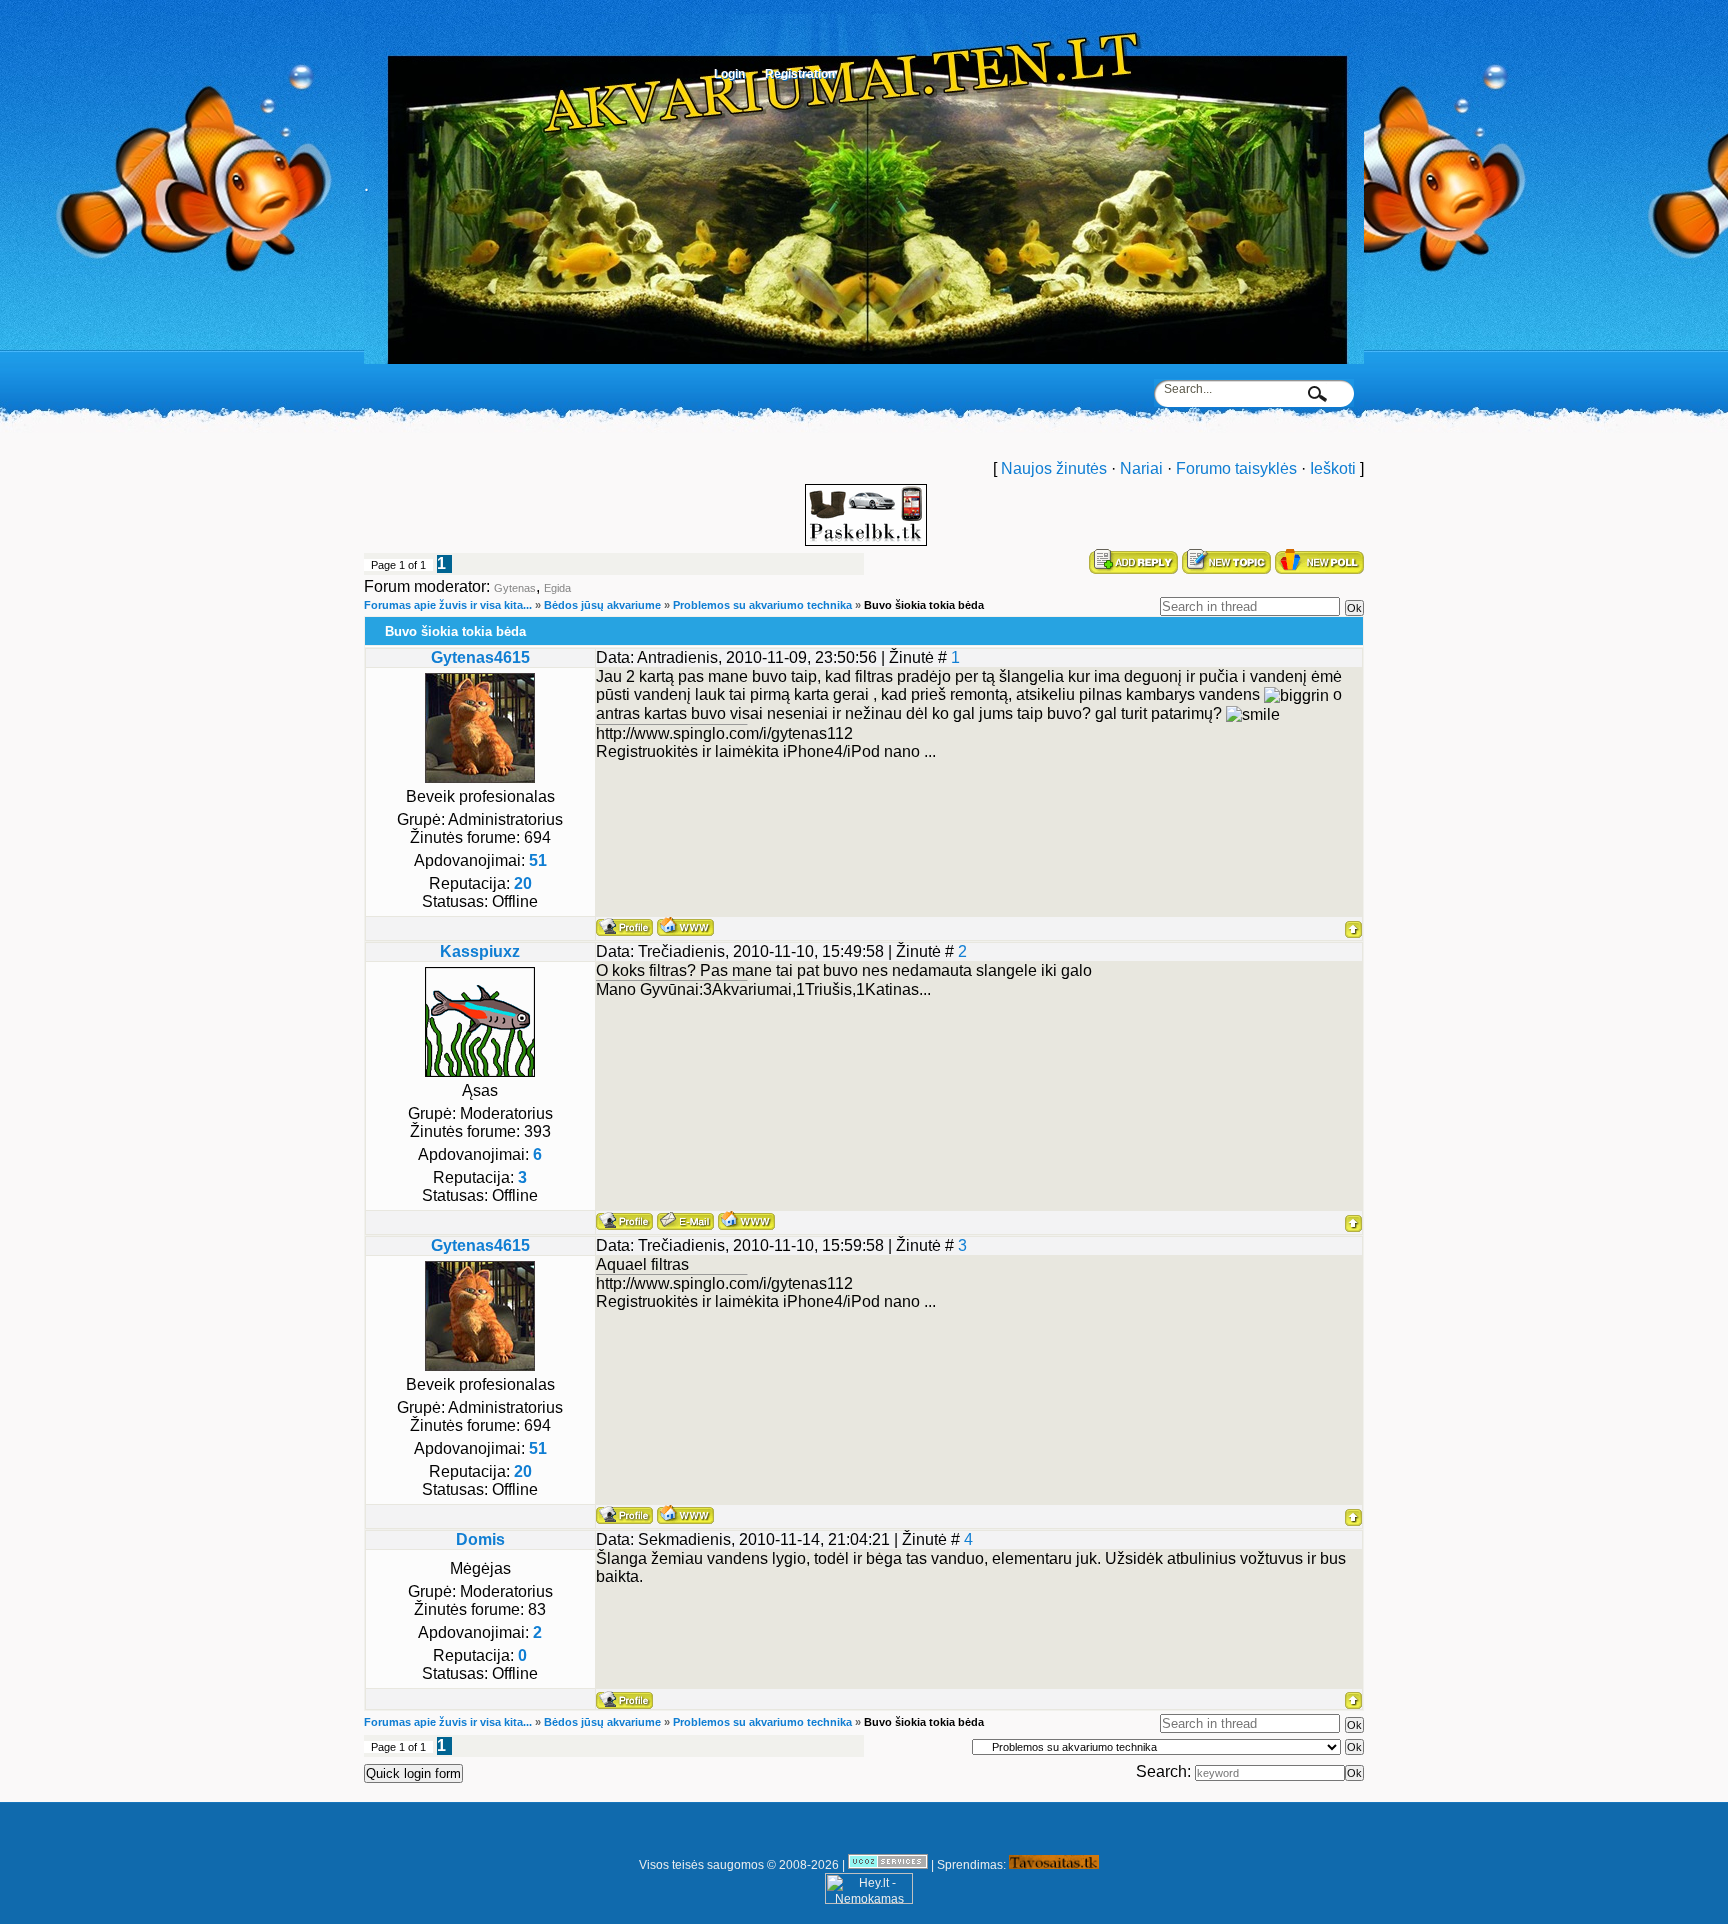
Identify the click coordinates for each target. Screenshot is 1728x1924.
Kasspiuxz (480, 951)
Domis (480, 1539)
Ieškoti (1333, 468)
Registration (800, 74)
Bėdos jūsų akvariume (602, 605)
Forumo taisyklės (1236, 468)
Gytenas (515, 588)
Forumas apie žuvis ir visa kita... (448, 605)
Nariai (1141, 468)
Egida (557, 588)
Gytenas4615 (480, 657)
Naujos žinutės (1054, 468)
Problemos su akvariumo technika (762, 605)
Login (729, 74)
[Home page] (685, 926)
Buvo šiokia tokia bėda (924, 605)
